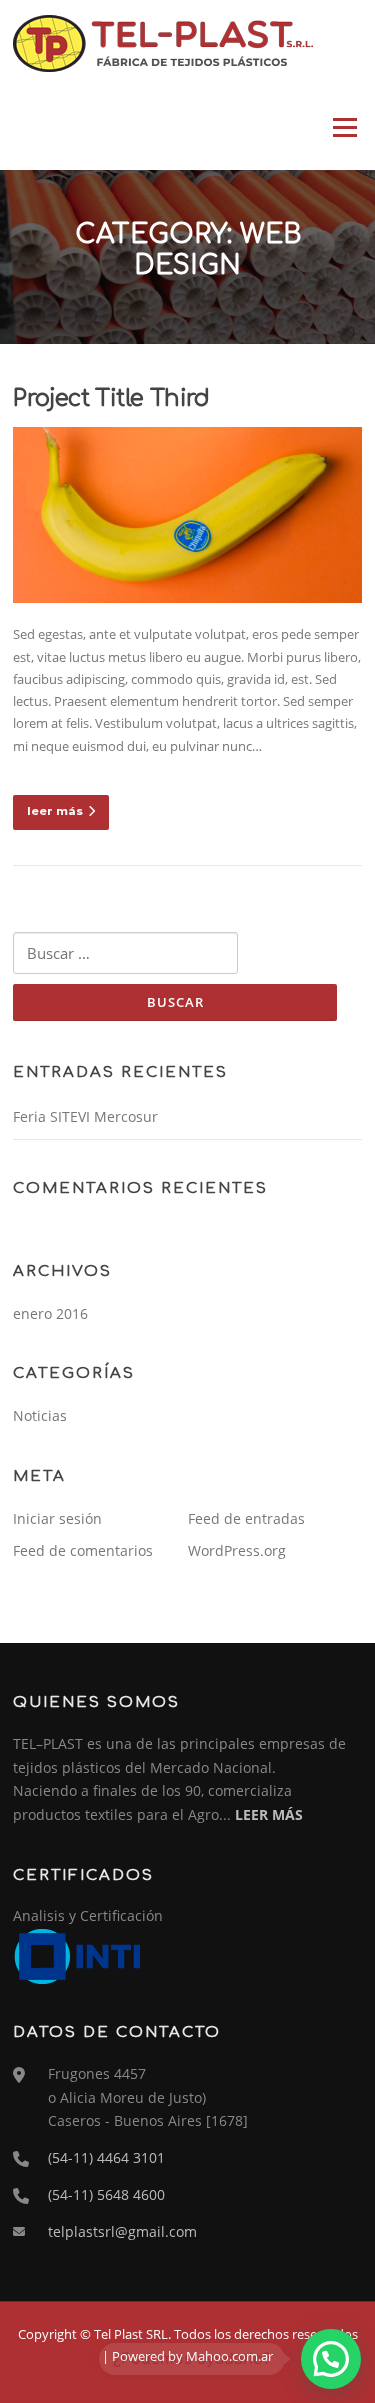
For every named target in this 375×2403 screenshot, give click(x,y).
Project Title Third (111, 398)
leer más (55, 811)
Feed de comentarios (83, 1550)
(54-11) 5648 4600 (106, 2194)
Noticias (40, 1415)
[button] (331, 2359)
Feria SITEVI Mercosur (85, 1116)
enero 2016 (50, 1313)
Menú (344, 127)
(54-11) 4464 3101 (106, 2157)
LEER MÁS (269, 1814)
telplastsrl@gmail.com (122, 2231)
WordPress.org (237, 1550)
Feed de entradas (246, 1518)
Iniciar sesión (57, 1518)
